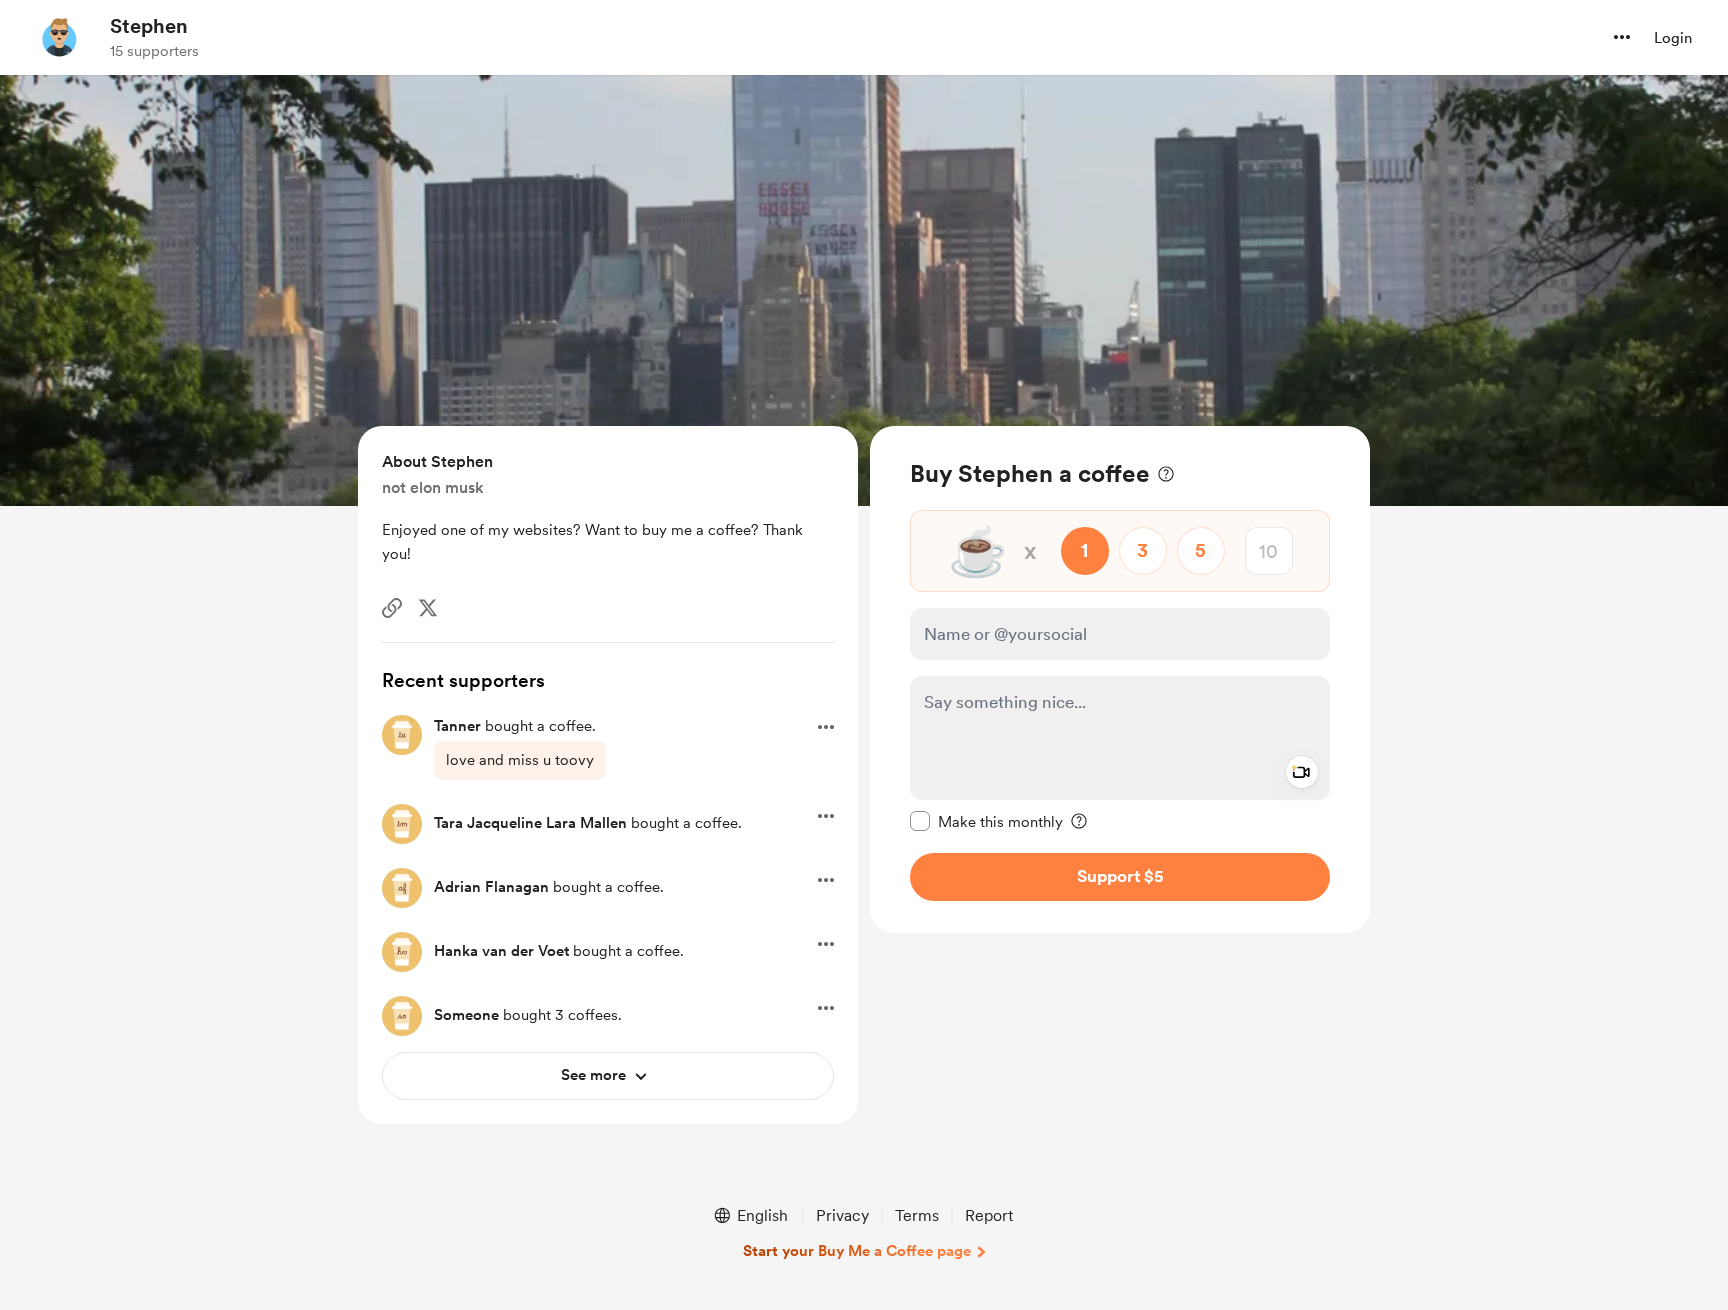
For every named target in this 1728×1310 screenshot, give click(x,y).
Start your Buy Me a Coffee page (857, 1251)
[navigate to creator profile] (61, 37)
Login (1673, 38)
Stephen (149, 26)
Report (989, 1215)
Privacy (842, 1215)
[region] (1120, 679)
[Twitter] (428, 608)
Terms (917, 1215)
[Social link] (392, 608)
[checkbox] (986, 821)
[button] (1622, 37)
